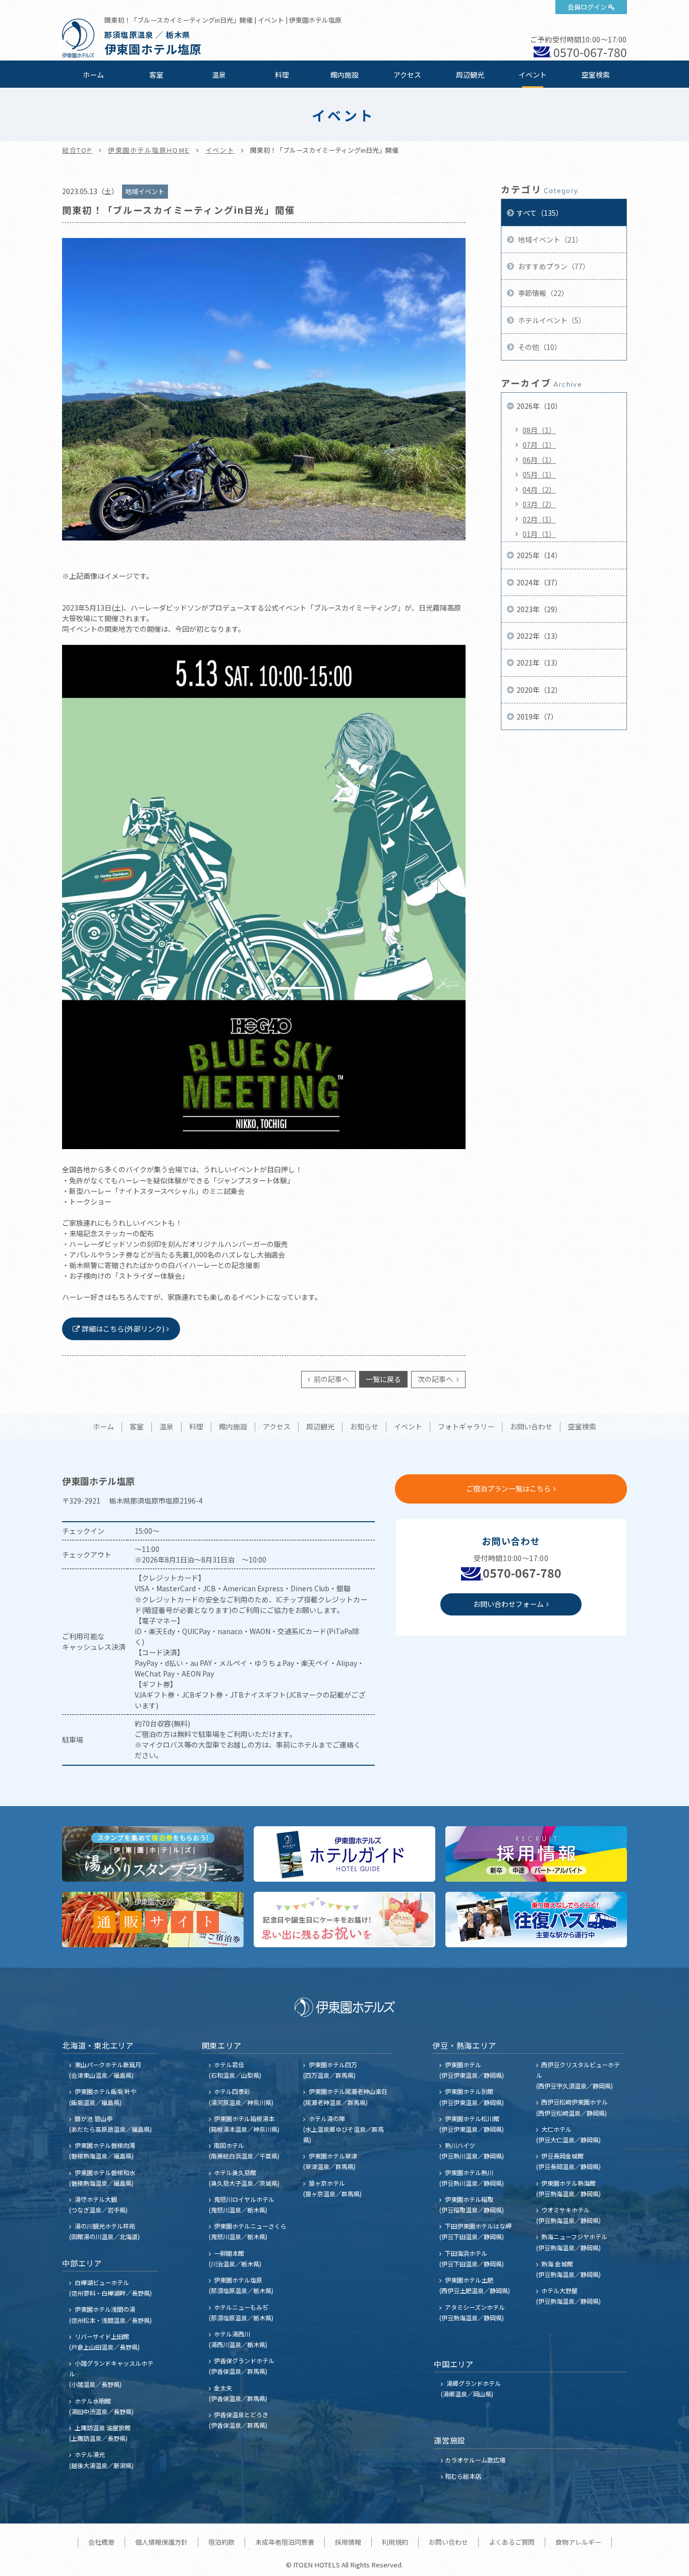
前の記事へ (331, 1379)
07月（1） (539, 445)
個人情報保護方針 (161, 2542)
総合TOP (77, 150)
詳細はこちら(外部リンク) (123, 1329)
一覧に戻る (383, 1379)
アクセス (407, 75)
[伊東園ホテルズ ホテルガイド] (344, 1854)
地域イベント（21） (550, 239)
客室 (156, 75)
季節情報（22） (542, 293)
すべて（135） (540, 213)
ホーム (93, 75)
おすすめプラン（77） (553, 266)
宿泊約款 (221, 2542)
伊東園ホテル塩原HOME (149, 150)
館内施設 (344, 75)
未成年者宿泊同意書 (285, 2542)
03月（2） (539, 504)
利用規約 (395, 2542)
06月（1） (539, 460)
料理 (282, 75)
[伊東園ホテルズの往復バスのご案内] (536, 1920)
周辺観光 (470, 75)
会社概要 (101, 2542)
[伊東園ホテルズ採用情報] (536, 1854)
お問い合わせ (531, 1427)
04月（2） (539, 490)
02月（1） (539, 519)
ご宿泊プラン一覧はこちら (508, 1488)
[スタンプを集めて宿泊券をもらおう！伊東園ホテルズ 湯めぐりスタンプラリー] (153, 1854)
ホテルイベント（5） (551, 320)
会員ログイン (587, 7)
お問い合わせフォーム (508, 1604)
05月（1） (539, 474)
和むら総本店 (463, 2476)
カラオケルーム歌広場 (475, 2460)
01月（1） (539, 534)
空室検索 (596, 75)
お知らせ (364, 1427)
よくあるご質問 (512, 2542)
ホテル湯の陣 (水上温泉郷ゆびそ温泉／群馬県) (343, 2129)
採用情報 (348, 2542)
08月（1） (539, 430)
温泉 (219, 75)
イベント (533, 75)
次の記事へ (436, 1379)
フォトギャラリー (466, 1427)
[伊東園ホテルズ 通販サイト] (153, 1920)
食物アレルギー (578, 2542)
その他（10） (539, 347)
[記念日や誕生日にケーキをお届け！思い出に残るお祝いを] (344, 1920)
